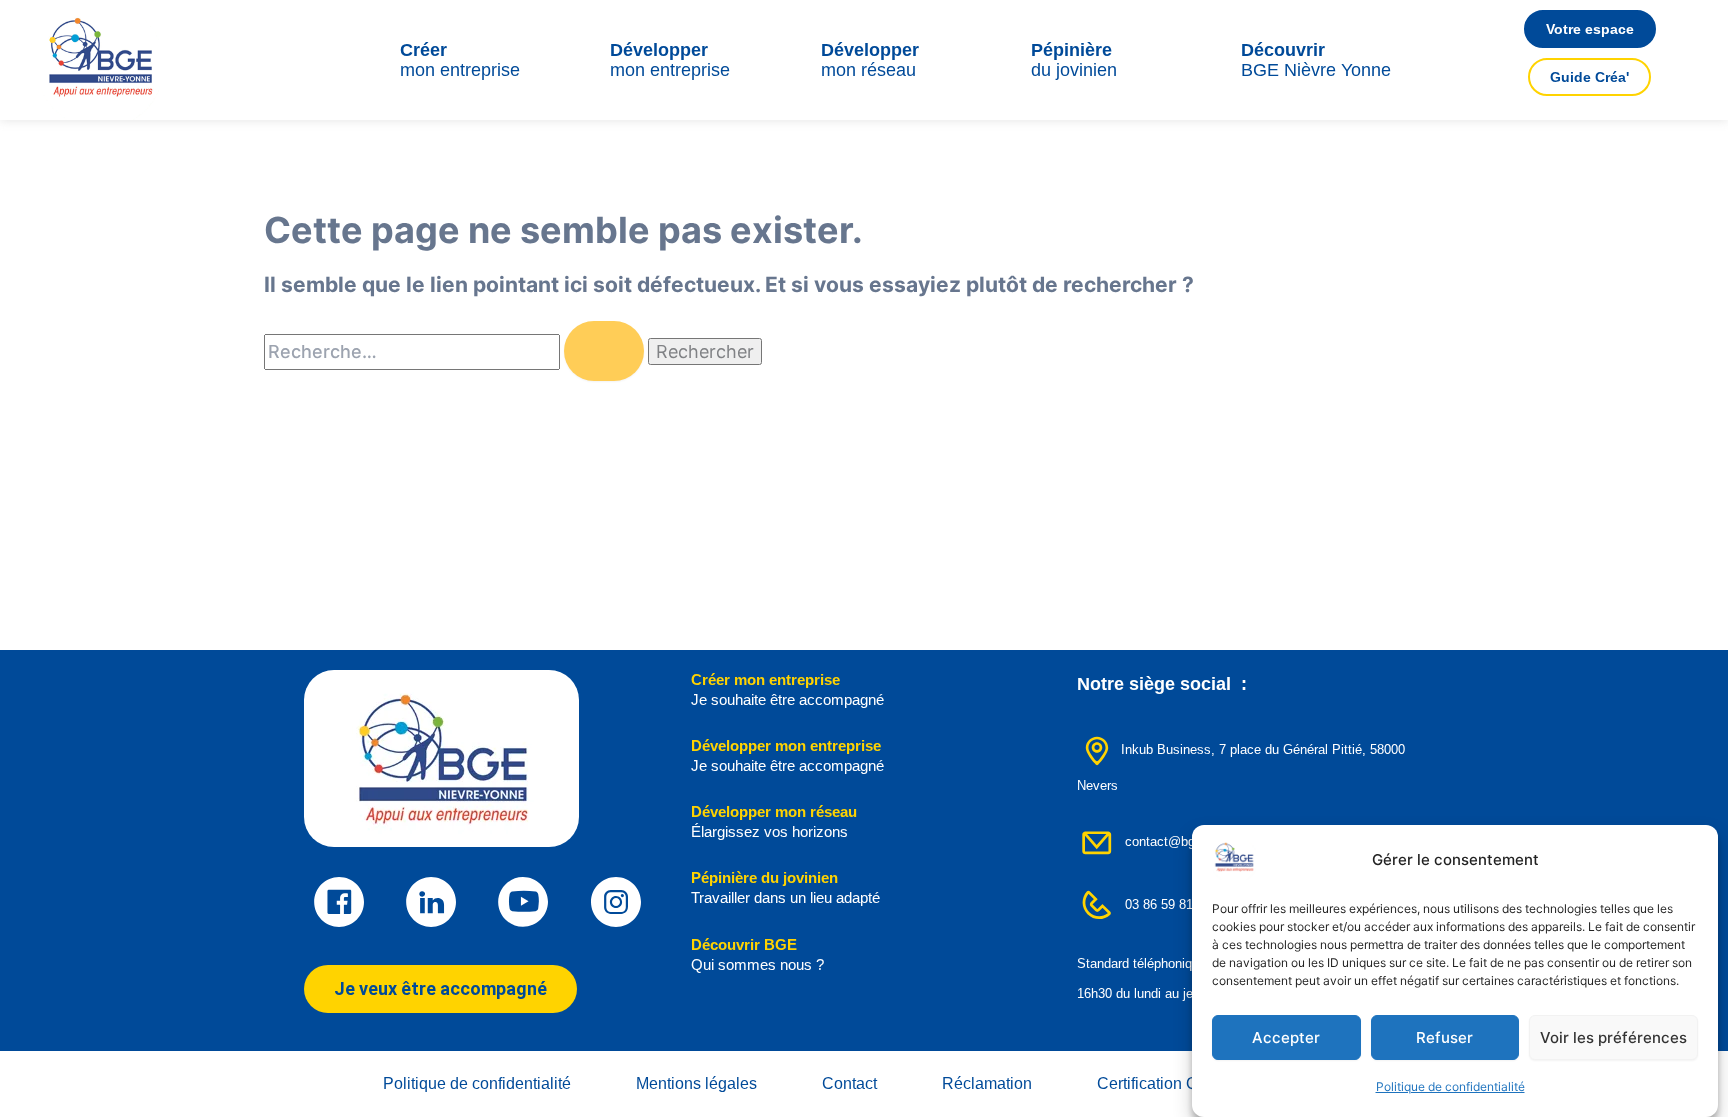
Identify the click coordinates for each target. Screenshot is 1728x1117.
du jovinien (1074, 60)
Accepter (1286, 1037)
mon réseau (870, 60)
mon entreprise (460, 60)
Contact (849, 1083)
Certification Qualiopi (1171, 1083)
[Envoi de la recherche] (604, 351)
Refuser (1444, 1037)
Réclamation (987, 1083)
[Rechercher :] (456, 352)
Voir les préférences (1613, 1037)
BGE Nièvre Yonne (1316, 60)
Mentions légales (696, 1083)
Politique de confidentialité (1450, 1086)
